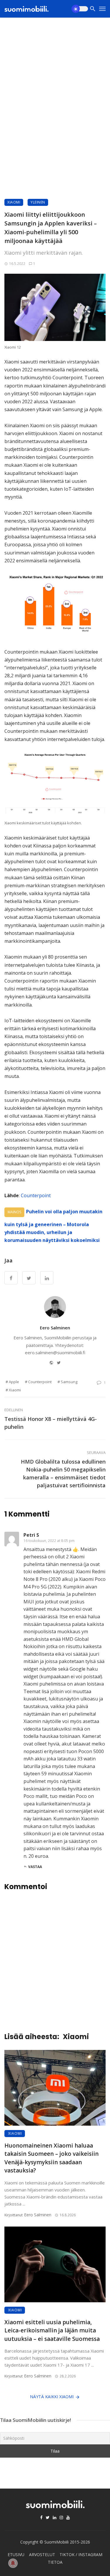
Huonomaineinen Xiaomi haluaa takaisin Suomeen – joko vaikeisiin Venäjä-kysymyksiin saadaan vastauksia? (51, 2158)
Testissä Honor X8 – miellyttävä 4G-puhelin (51, 1423)
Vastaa (35, 1867)
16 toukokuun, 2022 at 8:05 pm (49, 1541)
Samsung (69, 1382)
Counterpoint (36, 1195)
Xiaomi (14, 202)
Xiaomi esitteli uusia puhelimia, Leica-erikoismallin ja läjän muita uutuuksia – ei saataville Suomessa (52, 2331)
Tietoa (55, 2562)
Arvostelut (42, 2555)
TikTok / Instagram (81, 2555)
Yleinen (38, 202)
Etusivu (16, 2555)
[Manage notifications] (13, 2563)
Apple (14, 1382)
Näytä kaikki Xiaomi (52, 2397)
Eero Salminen (55, 1328)
